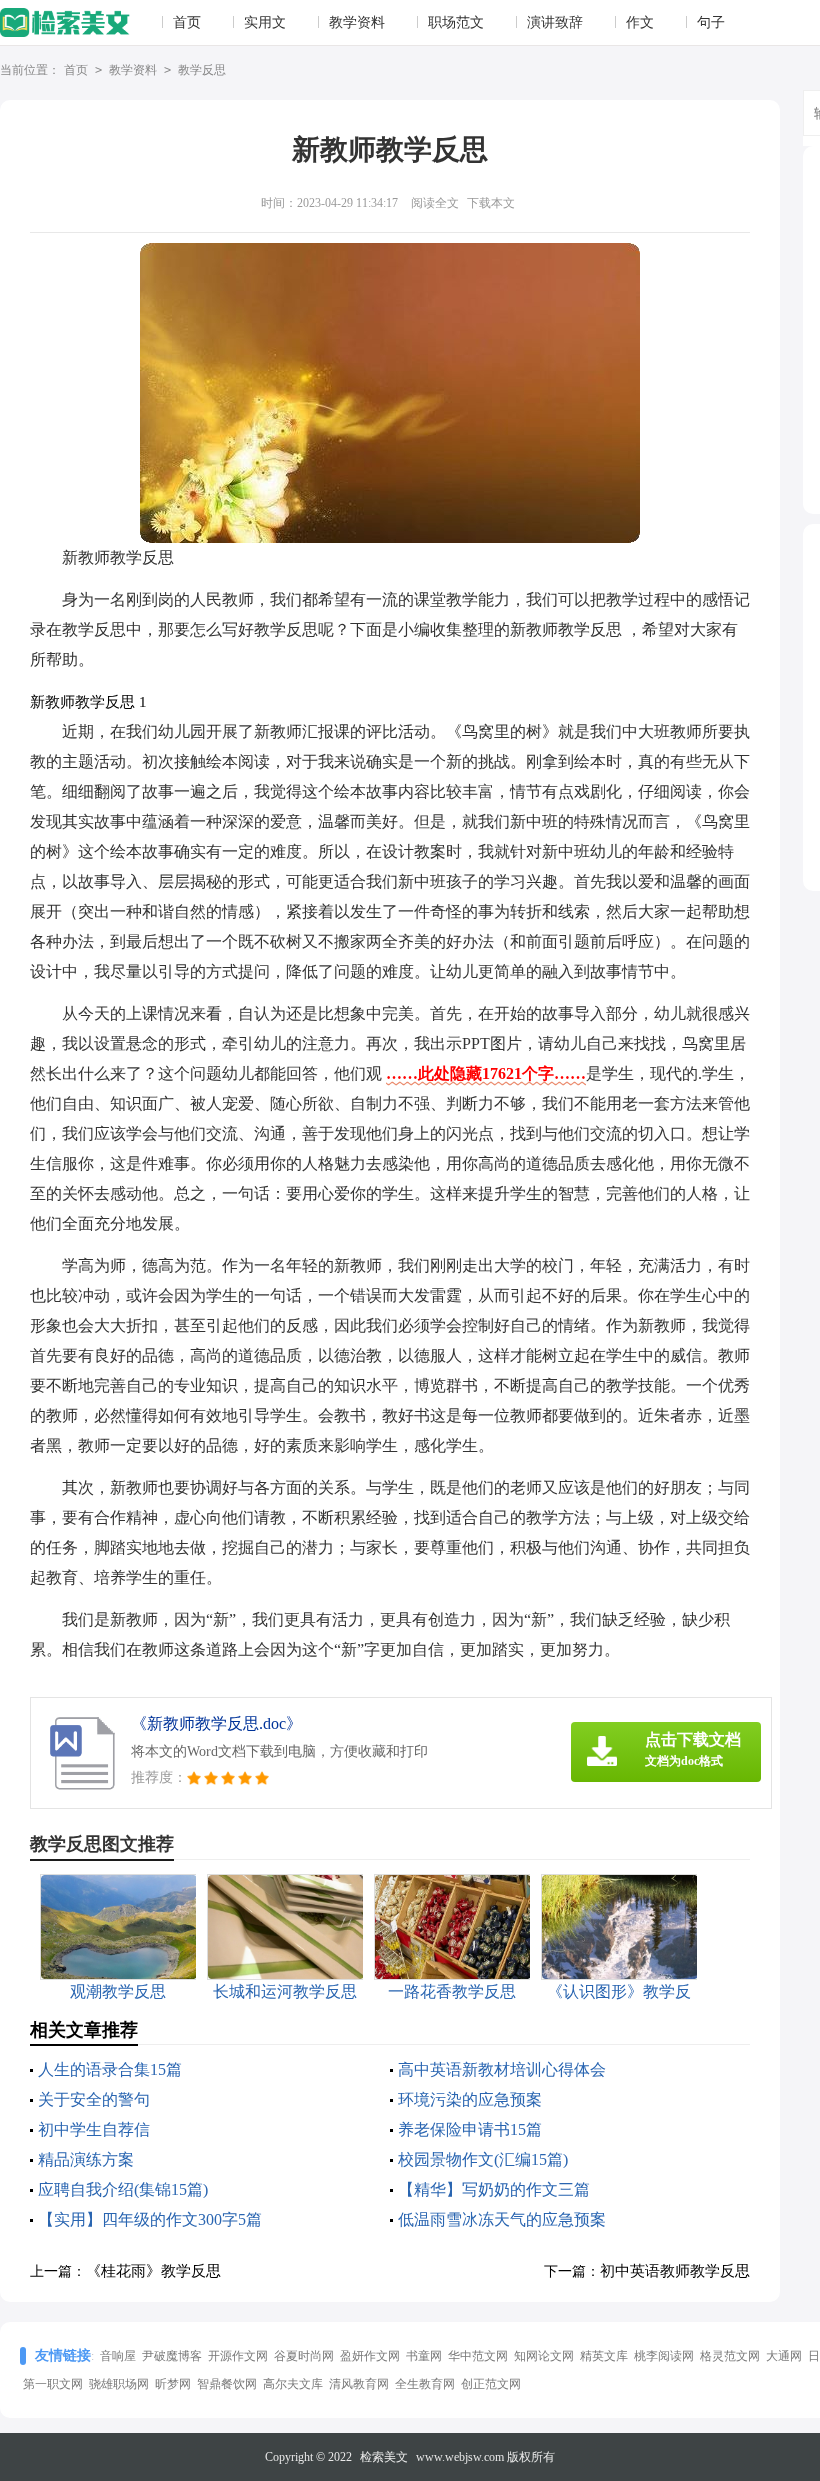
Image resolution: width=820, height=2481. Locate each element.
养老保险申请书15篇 (470, 2129)
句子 (711, 22)
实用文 (265, 22)
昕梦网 (173, 2384)
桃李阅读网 (664, 2356)
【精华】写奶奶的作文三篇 (494, 2189)
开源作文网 (238, 2356)
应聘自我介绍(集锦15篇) (123, 2189)
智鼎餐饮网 (227, 2384)
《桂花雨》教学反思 (153, 2271)
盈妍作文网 (370, 2356)
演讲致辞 (555, 22)
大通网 (784, 2356)
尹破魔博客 (172, 2356)
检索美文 (384, 2457)
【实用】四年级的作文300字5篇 (150, 2219)
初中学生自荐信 (94, 2129)
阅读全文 (435, 203)
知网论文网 (544, 2356)
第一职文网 (53, 2384)
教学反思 (202, 70)
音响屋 (118, 2356)
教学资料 (357, 22)
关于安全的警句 (94, 2099)
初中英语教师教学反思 (675, 2271)
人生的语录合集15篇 (110, 2069)
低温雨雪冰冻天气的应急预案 (502, 2219)
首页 (187, 22)
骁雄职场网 (119, 2384)
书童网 (424, 2356)
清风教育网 (359, 2384)
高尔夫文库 (293, 2384)
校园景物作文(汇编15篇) (483, 2159)
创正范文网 (491, 2384)
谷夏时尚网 (304, 2356)
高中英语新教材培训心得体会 (502, 2069)
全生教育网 (425, 2384)
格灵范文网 (730, 2356)
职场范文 (456, 22)
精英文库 (604, 2356)
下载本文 (491, 203)
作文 (640, 22)
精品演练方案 (86, 2159)
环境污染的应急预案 (470, 2099)
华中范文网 (478, 2356)
